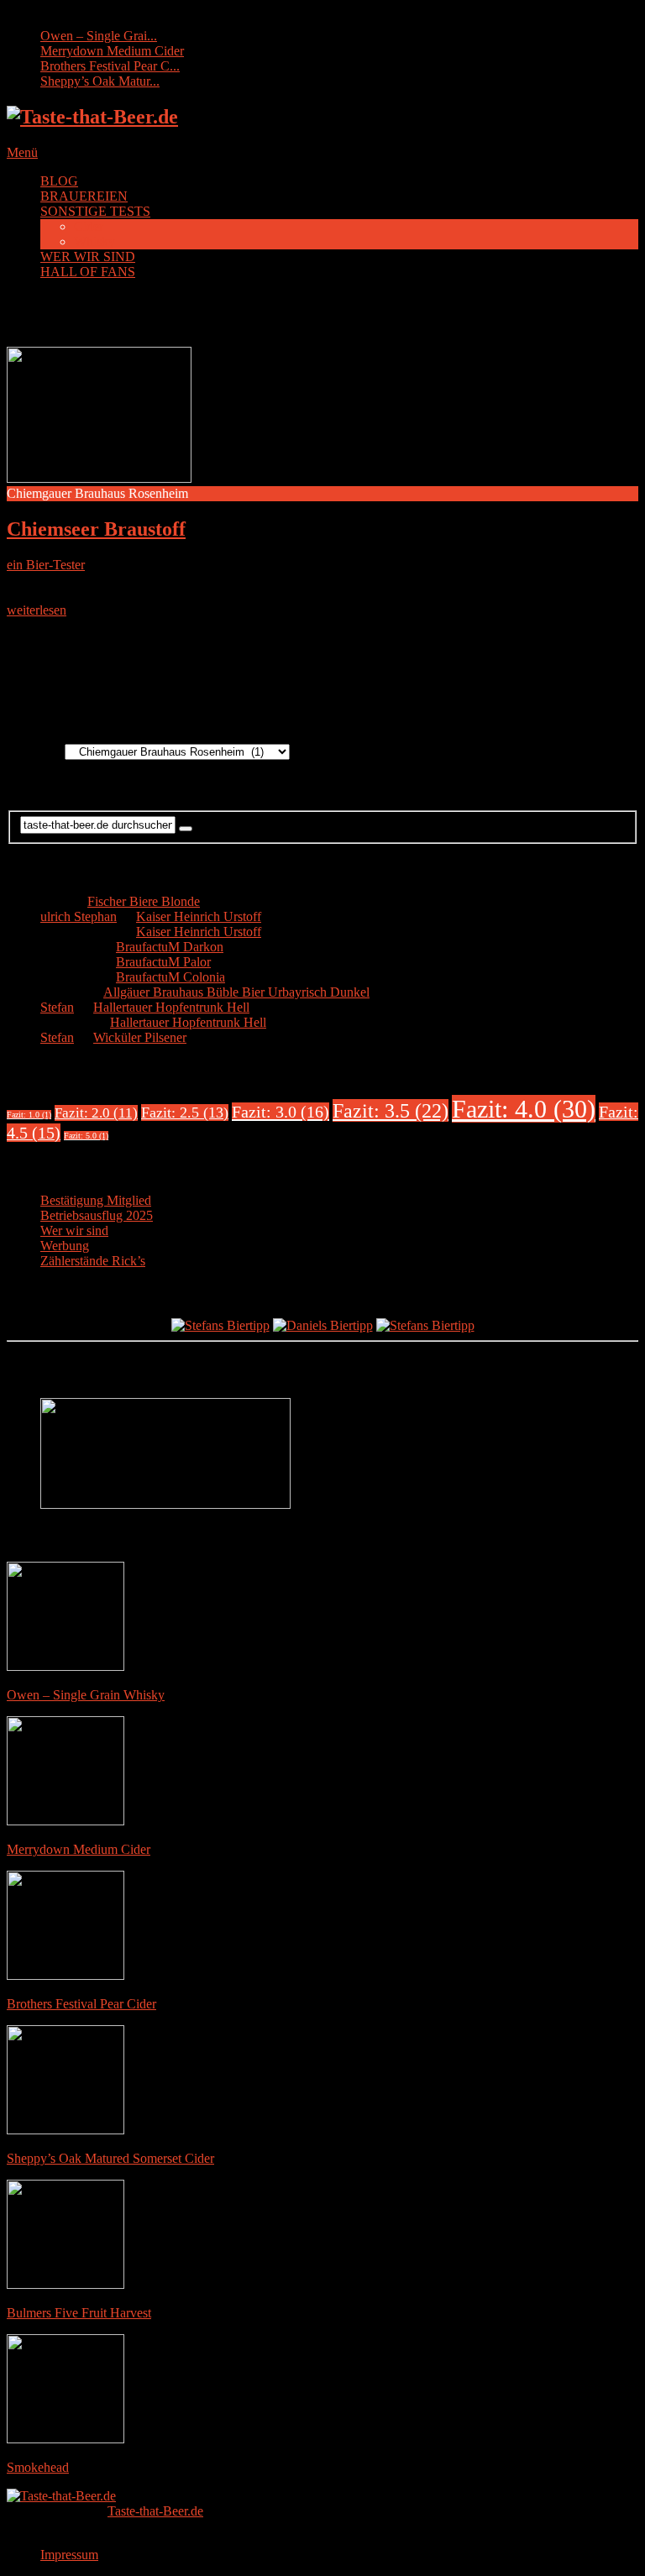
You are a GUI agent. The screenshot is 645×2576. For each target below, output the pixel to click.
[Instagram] (340, 686)
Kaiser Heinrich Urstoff (199, 916)
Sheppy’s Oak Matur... (100, 81)
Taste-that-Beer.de (155, 2511)
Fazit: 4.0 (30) (524, 1109)
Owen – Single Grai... (99, 36)
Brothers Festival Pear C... (110, 66)
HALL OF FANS (88, 272)
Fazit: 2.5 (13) (185, 1113)
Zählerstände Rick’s (93, 1261)
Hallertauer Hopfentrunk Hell (171, 1007)
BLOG (59, 181)
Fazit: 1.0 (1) (29, 1115)
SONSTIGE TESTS (95, 211)
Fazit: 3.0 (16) (281, 1112)
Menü (22, 152)
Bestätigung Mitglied (96, 1200)
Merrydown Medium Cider (112, 51)
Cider (89, 226)
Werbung (65, 1246)
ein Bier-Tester (46, 565)
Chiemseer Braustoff (96, 529)
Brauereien (36, 751)
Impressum (69, 2555)
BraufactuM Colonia (170, 977)
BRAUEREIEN (84, 196)
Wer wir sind (74, 1230)
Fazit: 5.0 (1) (86, 1136)
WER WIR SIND (88, 257)
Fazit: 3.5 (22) (391, 1110)
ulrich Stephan (79, 916)
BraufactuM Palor (163, 962)
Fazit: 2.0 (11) (96, 1113)
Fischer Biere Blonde (144, 901)
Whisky (94, 241)
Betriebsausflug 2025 (97, 1215)
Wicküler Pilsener (140, 1037)
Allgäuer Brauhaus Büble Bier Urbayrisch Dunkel (236, 992)
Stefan (57, 1007)
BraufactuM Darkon (170, 947)
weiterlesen (37, 610)
